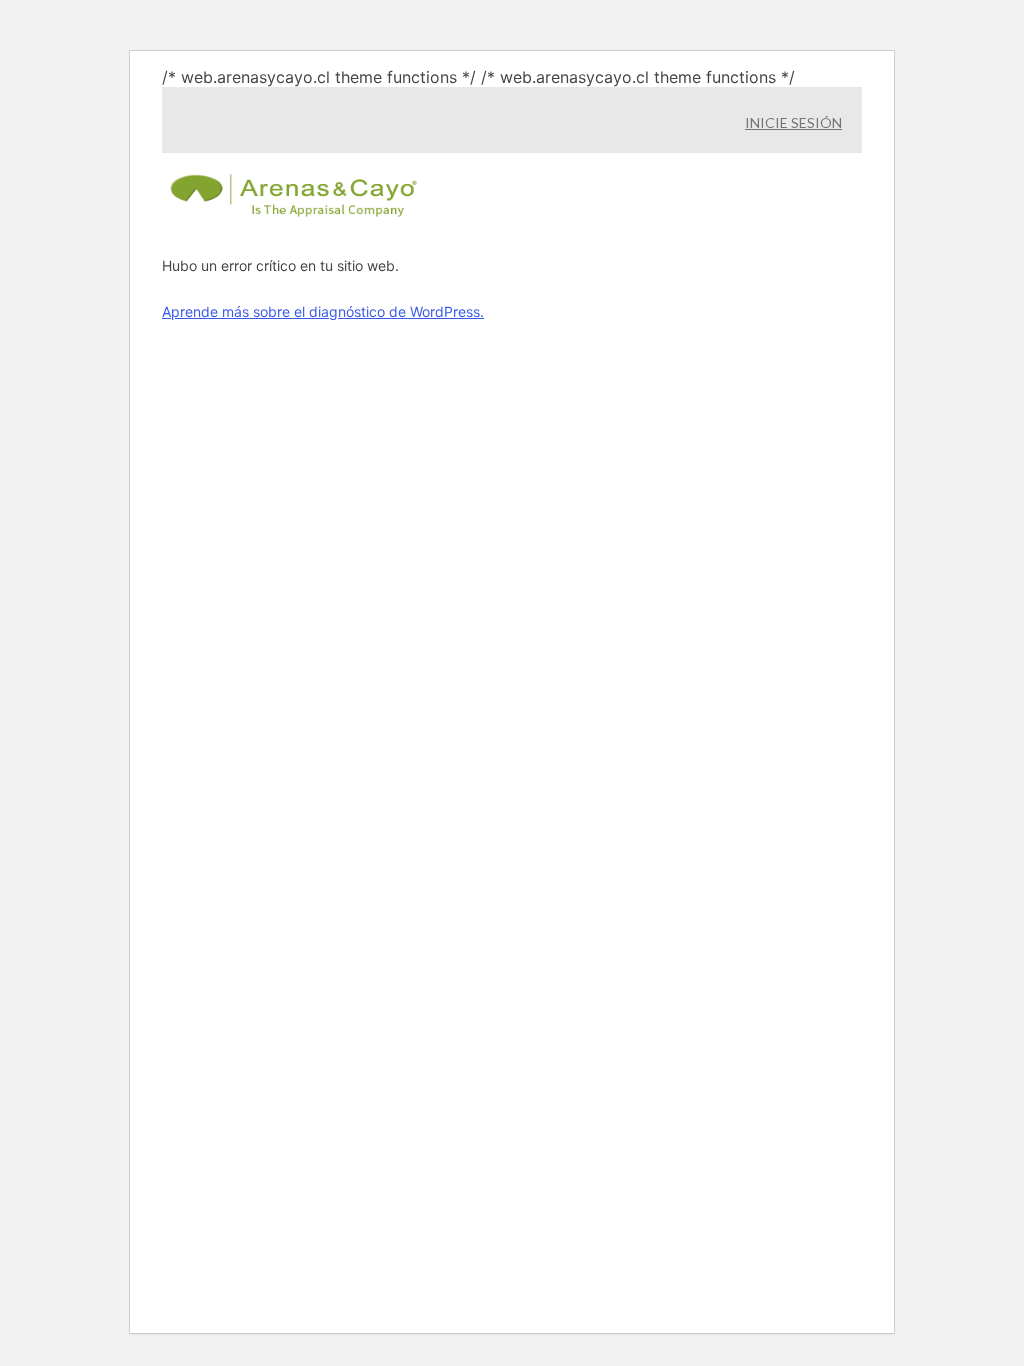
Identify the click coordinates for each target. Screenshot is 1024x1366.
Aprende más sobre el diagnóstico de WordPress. (323, 311)
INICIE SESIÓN (793, 122)
